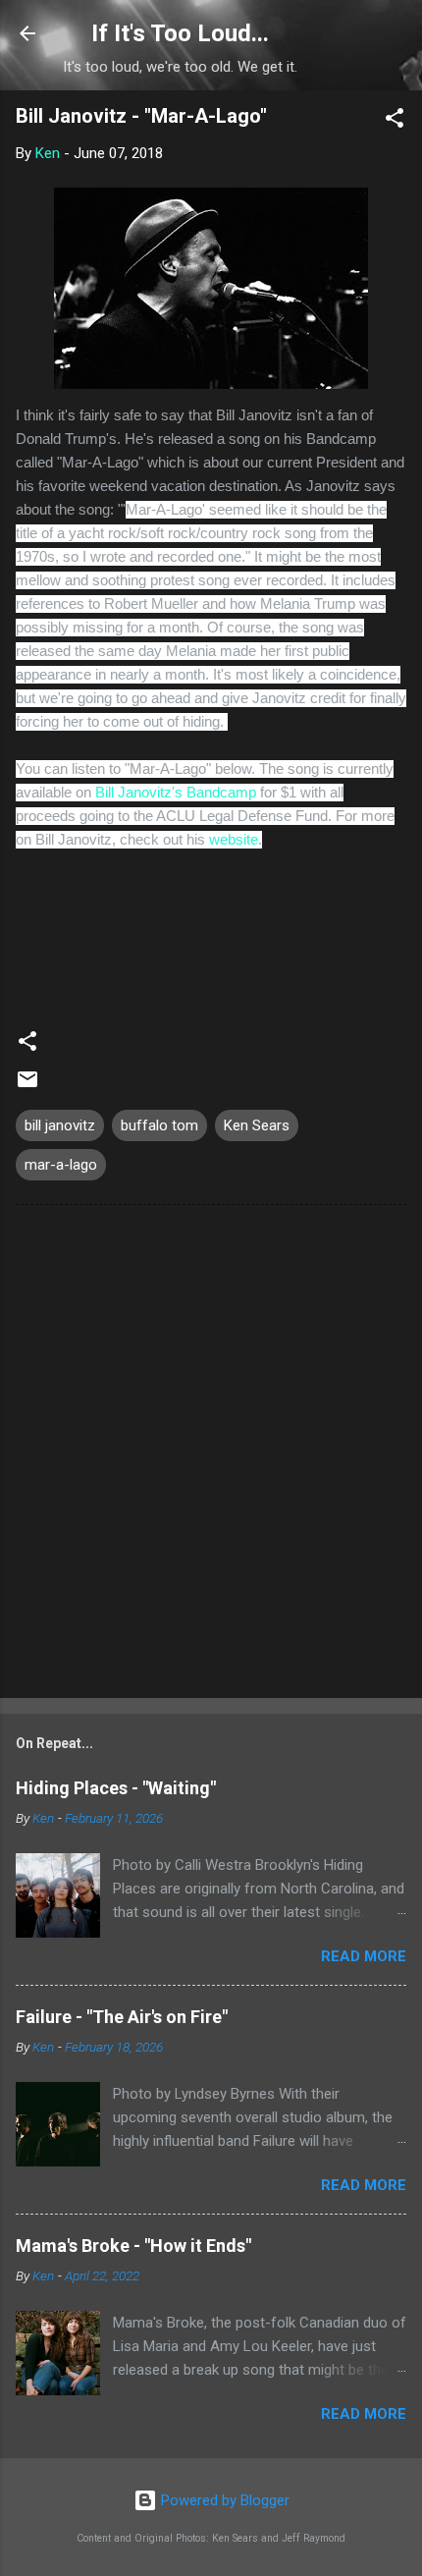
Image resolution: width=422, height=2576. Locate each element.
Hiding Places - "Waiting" (116, 1788)
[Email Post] (27, 1086)
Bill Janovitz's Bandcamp (176, 792)
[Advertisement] (211, 1455)
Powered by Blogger (223, 2500)
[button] (395, 121)
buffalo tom (159, 1125)
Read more (364, 1956)
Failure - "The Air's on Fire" (122, 2017)
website (234, 839)
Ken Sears (257, 1125)
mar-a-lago (61, 1165)
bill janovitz (60, 1125)
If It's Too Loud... (180, 33)
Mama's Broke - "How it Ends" (133, 2246)
